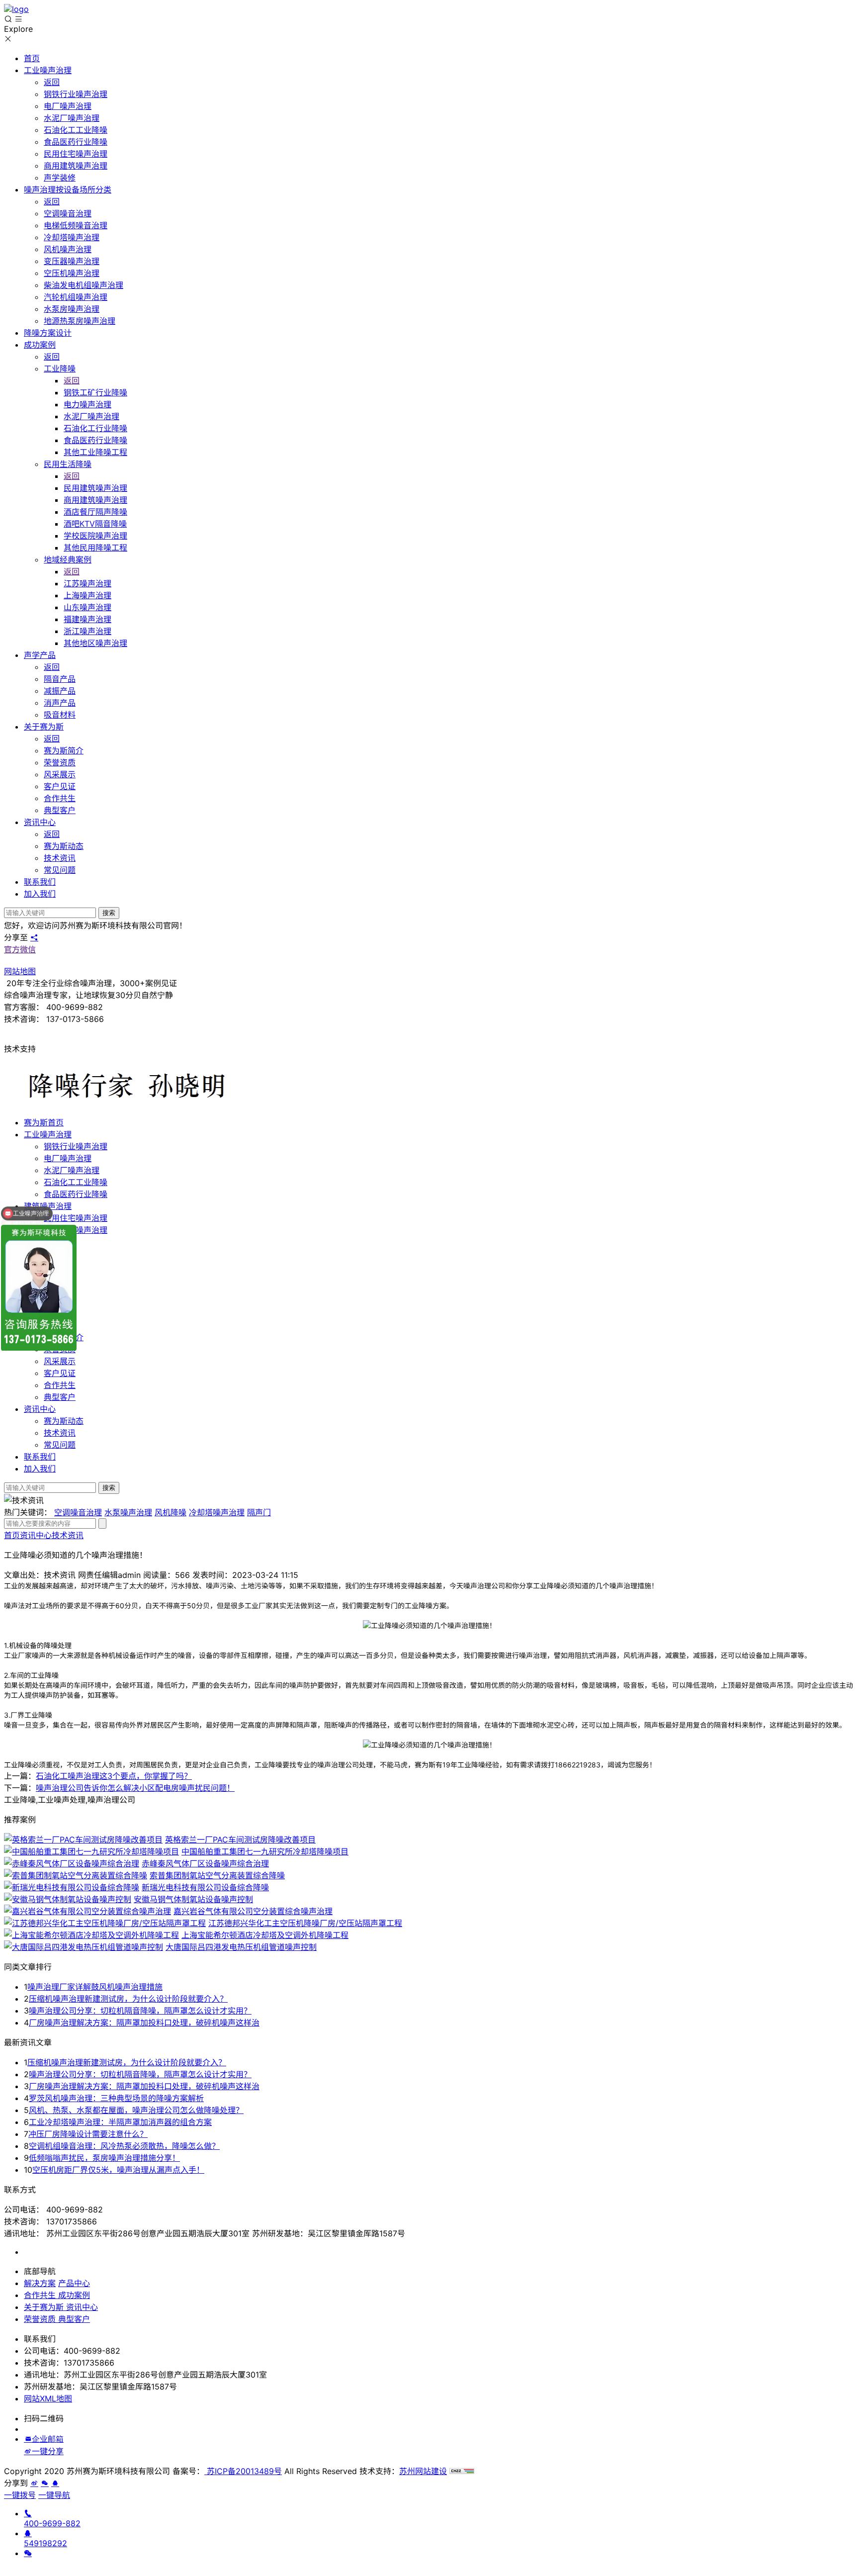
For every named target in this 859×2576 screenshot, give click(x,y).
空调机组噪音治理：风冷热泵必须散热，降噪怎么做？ (124, 2146)
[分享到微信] (45, 2483)
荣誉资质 (40, 2319)
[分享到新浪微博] (28, 2451)
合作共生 (60, 1385)
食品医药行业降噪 (76, 1194)
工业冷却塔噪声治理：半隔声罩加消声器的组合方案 (120, 2122)
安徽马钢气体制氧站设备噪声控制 (193, 1899)
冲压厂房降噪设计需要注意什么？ (88, 2134)
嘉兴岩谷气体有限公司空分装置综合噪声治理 (253, 1911)
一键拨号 (20, 2495)
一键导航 (54, 2495)
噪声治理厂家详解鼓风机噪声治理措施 (95, 1987)
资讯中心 (40, 1409)
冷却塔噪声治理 (217, 1512)
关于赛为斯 (44, 2307)
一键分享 (48, 2451)
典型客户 (60, 1397)
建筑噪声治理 (48, 1206)
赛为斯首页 (44, 1122)
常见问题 (60, 1445)
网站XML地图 (48, 2398)
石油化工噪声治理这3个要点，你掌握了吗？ (114, 1776)
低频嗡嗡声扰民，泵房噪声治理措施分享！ (104, 2158)
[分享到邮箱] (28, 2439)
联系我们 (40, 1457)
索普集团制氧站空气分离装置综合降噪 (217, 1875)
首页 (12, 1535)
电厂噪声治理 (68, 1158)
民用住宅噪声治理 (76, 1218)
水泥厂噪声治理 (72, 1170)
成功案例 (73, 2295)
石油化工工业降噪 (76, 1182)
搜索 (109, 913)
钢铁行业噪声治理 (76, 1146)
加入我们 (40, 1469)
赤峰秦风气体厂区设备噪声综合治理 (205, 1863)
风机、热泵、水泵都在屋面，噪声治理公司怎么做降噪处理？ (136, 2110)
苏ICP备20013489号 (243, 2471)
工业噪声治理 (48, 1134)
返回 (52, 82)
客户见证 (60, 1373)
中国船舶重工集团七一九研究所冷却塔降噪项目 (265, 1851)
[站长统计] (462, 2471)
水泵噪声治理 (128, 1512)
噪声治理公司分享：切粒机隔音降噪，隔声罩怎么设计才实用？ (140, 2011)
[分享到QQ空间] (55, 2483)
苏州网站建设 (423, 2471)
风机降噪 (171, 1512)
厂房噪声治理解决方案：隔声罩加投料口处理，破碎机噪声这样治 (144, 2023)
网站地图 (20, 971)
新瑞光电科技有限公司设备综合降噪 (205, 1887)
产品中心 (74, 2283)
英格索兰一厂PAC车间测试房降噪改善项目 (240, 1840)
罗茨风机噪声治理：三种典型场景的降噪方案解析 (116, 2098)
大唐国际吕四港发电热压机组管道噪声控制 (241, 1947)
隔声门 (259, 1512)
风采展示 (60, 1361)
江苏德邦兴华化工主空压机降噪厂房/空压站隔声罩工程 (305, 1923)
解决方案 (40, 2283)
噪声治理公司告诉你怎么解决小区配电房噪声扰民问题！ (135, 1788)
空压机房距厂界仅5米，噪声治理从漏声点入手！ (118, 2170)
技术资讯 (60, 1433)
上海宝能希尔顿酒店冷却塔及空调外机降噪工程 (265, 1935)
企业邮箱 (48, 2439)
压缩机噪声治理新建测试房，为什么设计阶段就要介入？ (128, 1999)
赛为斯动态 (64, 1421)
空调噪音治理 (78, 1512)
